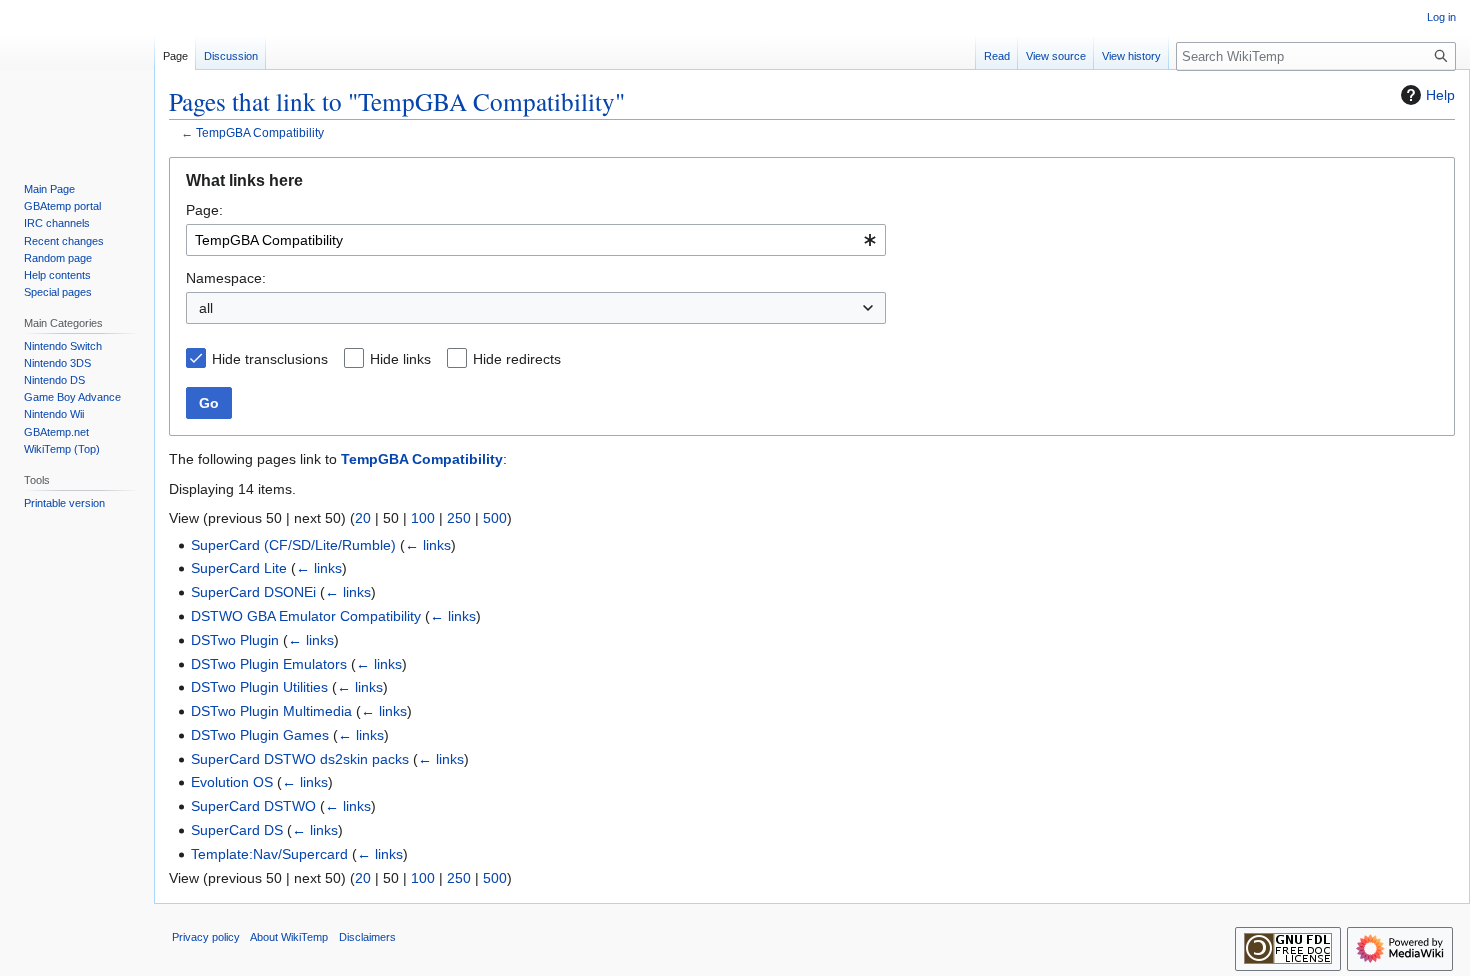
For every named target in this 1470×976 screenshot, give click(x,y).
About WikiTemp (289, 937)
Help (1440, 95)
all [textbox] (206, 308)
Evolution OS (232, 782)
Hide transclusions (270, 359)
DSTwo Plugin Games (260, 735)
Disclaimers (367, 937)
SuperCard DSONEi (253, 592)
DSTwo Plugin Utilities (259, 687)
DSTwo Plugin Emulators (269, 664)
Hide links (400, 359)
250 (459, 518)
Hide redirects (517, 359)
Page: (204, 210)
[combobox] (536, 240)
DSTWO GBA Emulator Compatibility (306, 616)
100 (423, 518)
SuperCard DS (237, 830)
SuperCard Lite (239, 568)
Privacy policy (206, 937)
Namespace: (226, 278)
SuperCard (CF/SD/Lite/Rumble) (293, 545)
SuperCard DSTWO (253, 806)
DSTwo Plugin (235, 640)
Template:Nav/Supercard (269, 854)
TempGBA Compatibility (260, 132)
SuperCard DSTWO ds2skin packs (300, 759)
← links (428, 545)
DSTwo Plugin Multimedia (271, 711)
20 (363, 518)
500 (495, 518)
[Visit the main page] (77, 80)
